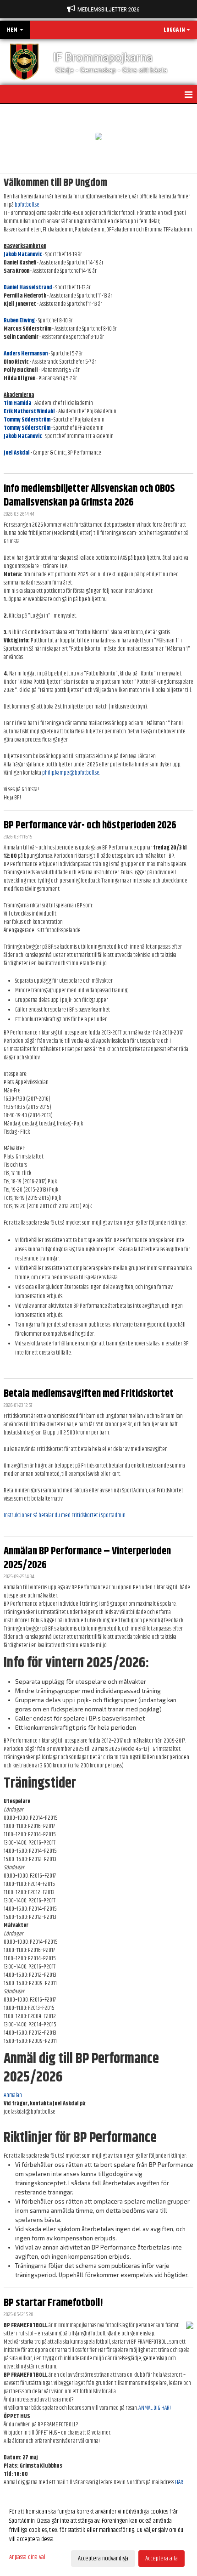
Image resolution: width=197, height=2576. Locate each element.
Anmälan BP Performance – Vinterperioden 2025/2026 (87, 1558)
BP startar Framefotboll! (53, 2303)
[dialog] (98, 2535)
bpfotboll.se (27, 205)
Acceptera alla (161, 2559)
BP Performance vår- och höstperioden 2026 (90, 825)
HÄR (179, 2482)
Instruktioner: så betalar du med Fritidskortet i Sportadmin (65, 1515)
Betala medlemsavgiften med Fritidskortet (89, 1394)
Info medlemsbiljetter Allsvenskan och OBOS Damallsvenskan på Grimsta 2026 (89, 496)
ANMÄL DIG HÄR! (155, 2408)
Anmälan (13, 2095)
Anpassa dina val (27, 2557)
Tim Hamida (17, 403)
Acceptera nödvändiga (103, 2559)
